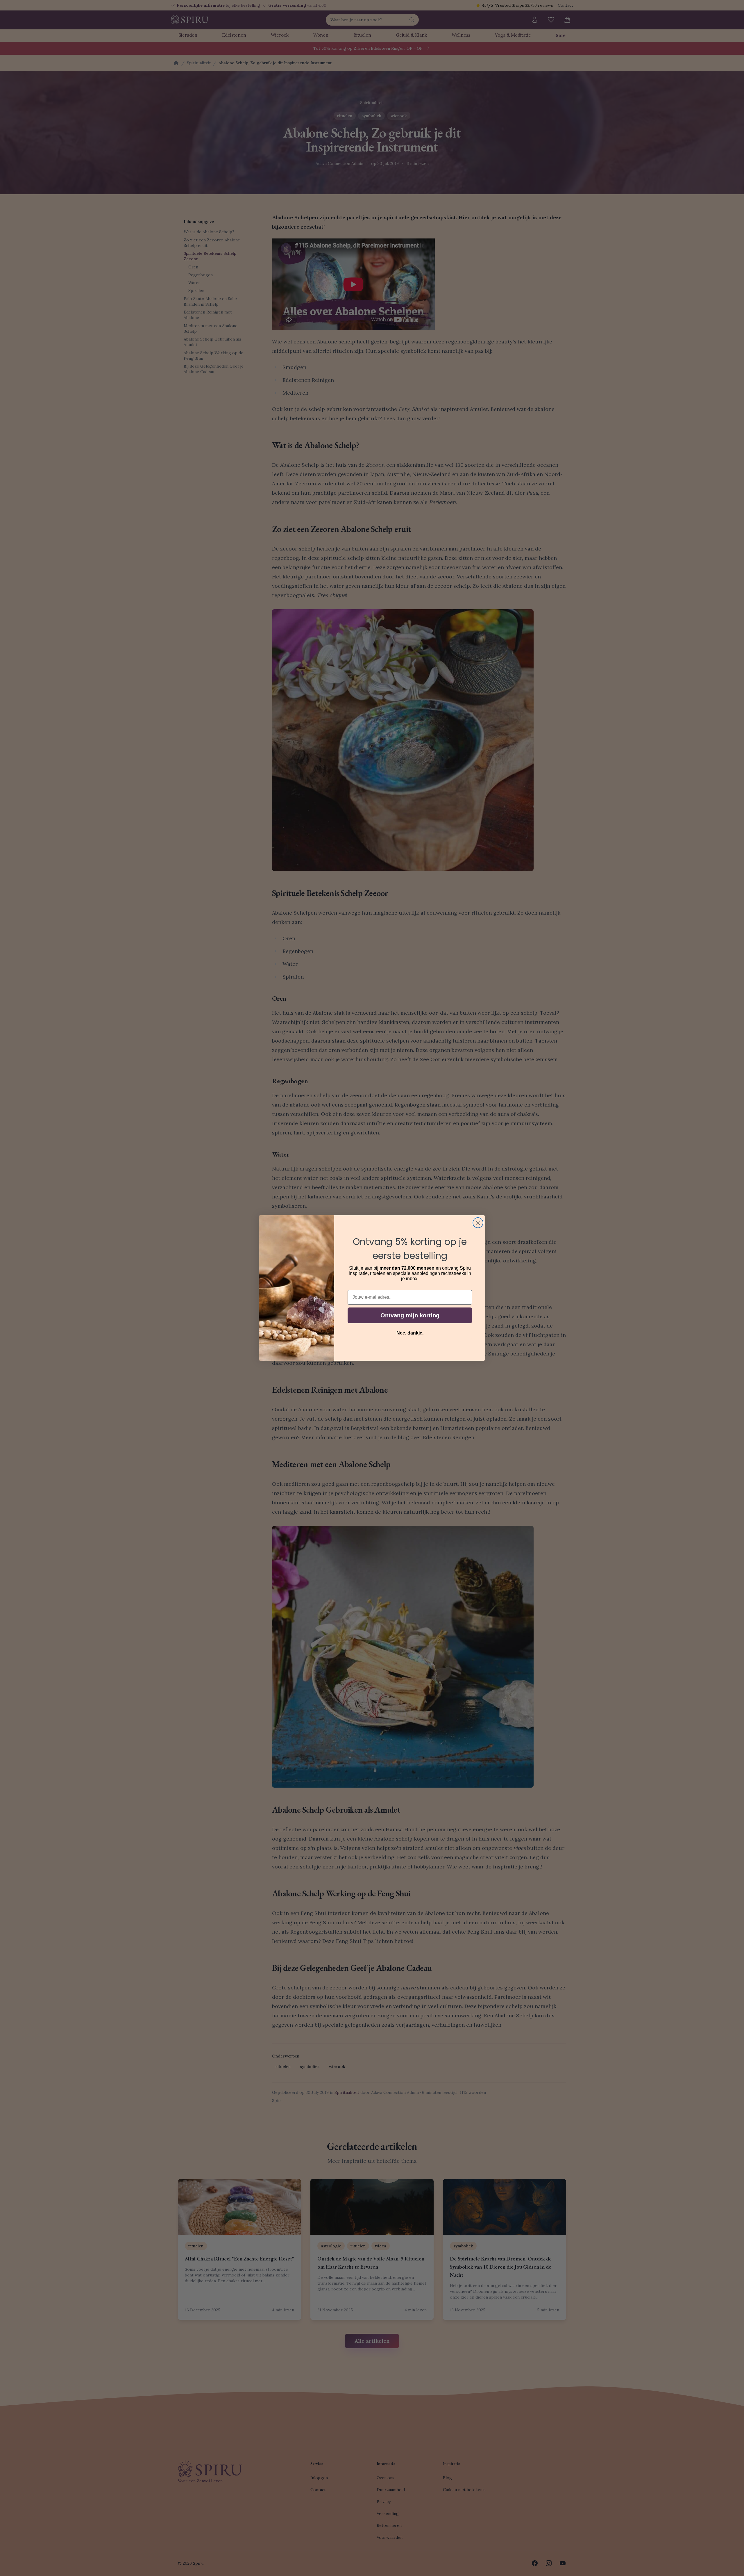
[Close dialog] (478, 1223)
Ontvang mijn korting (410, 1315)
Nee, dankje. (410, 1333)
